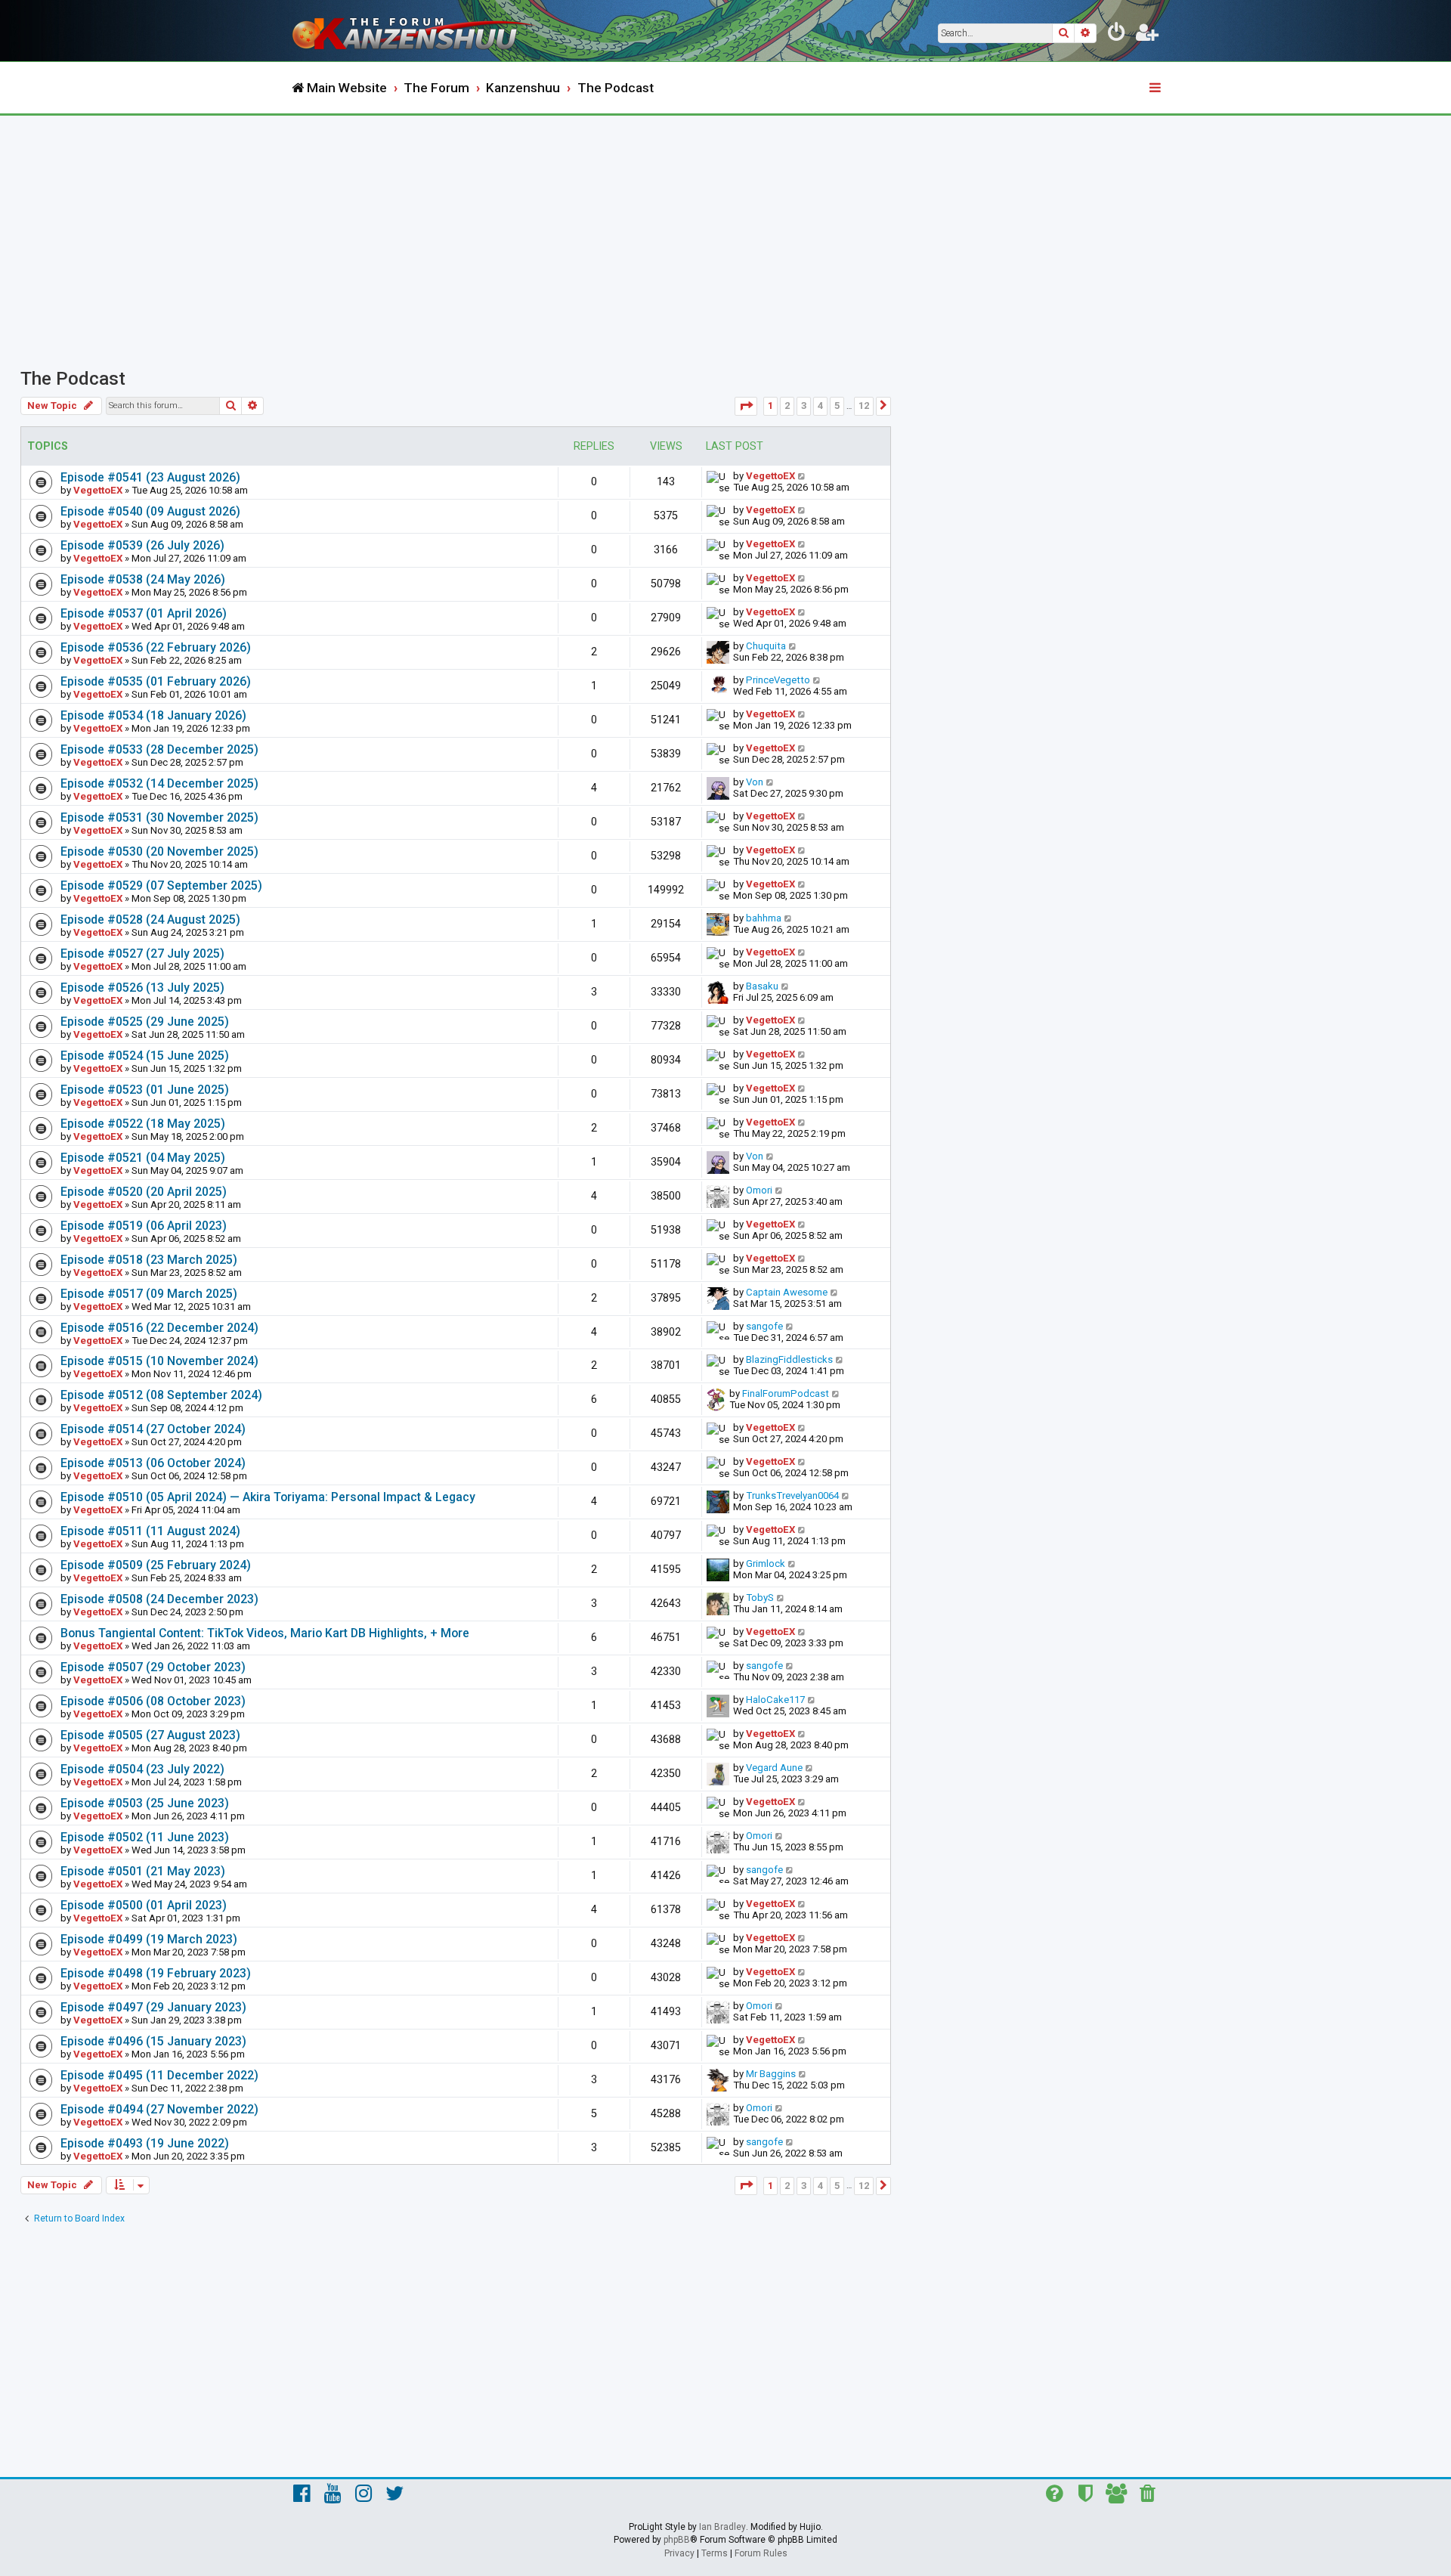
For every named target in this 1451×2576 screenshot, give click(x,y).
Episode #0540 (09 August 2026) (150, 511)
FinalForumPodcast (786, 1393)
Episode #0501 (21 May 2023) (143, 1871)
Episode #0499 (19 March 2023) (149, 1939)
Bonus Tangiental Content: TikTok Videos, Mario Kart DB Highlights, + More (265, 1633)
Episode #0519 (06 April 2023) (144, 1226)
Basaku (762, 986)
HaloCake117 (775, 1700)
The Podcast (73, 379)
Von (755, 782)
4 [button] (820, 406)
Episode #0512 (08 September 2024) (161, 1395)
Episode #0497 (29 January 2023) (153, 2007)
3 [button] (804, 406)
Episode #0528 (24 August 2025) (150, 920)
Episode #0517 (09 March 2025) (149, 1294)
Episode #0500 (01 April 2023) (144, 1905)
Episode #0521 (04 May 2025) (143, 1158)
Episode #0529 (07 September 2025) (161, 885)
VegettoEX (98, 490)
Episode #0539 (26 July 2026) (142, 545)
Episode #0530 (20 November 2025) (159, 851)
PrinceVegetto (778, 680)
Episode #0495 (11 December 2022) (159, 2075)
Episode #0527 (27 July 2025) (142, 954)
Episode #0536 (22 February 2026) (156, 647)
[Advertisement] (725, 229)
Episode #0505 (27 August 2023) (150, 1735)
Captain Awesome (787, 1292)
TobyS (760, 1598)
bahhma (764, 918)
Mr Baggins (771, 2074)
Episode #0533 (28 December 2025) (159, 749)
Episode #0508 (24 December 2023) (159, 1599)
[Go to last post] (802, 476)
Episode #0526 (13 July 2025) (142, 988)
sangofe (764, 1326)
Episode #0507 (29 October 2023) (153, 1667)
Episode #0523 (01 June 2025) (145, 1090)
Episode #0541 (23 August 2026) (150, 477)
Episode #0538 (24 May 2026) (143, 579)
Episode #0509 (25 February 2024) (156, 1565)
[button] (746, 406)
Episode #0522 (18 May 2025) (143, 1124)
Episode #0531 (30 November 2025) (159, 817)
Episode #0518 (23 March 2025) (149, 1260)
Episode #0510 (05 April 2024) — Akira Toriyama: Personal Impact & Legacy (268, 1497)
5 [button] (837, 406)
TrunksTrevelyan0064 (792, 1495)
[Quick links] (1156, 88)
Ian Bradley (722, 2527)
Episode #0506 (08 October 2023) (153, 1701)
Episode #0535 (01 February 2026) (156, 681)
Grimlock (766, 1564)
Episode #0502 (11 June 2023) (145, 1837)
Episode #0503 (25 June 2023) (145, 1803)
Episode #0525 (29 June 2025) (145, 1022)
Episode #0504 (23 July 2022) (142, 1769)
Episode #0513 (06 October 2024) (153, 1463)
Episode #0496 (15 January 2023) (153, 2041)
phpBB (677, 2540)
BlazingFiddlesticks (789, 1359)
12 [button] (864, 406)
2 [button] (787, 406)
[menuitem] (1117, 35)
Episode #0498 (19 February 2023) (156, 1973)
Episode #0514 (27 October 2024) (153, 1429)
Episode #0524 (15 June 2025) (145, 1056)
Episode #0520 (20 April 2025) (144, 1192)
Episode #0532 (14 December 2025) (159, 783)
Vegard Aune (774, 1768)
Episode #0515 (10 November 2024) (159, 1361)
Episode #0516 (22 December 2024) (159, 1328)
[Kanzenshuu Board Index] (416, 31)
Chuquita (766, 646)
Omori (759, 1190)
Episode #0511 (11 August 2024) (150, 1531)
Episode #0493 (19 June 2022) (145, 2143)
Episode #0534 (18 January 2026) (153, 715)
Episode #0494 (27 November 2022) (159, 2109)
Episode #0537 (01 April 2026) (144, 613)
